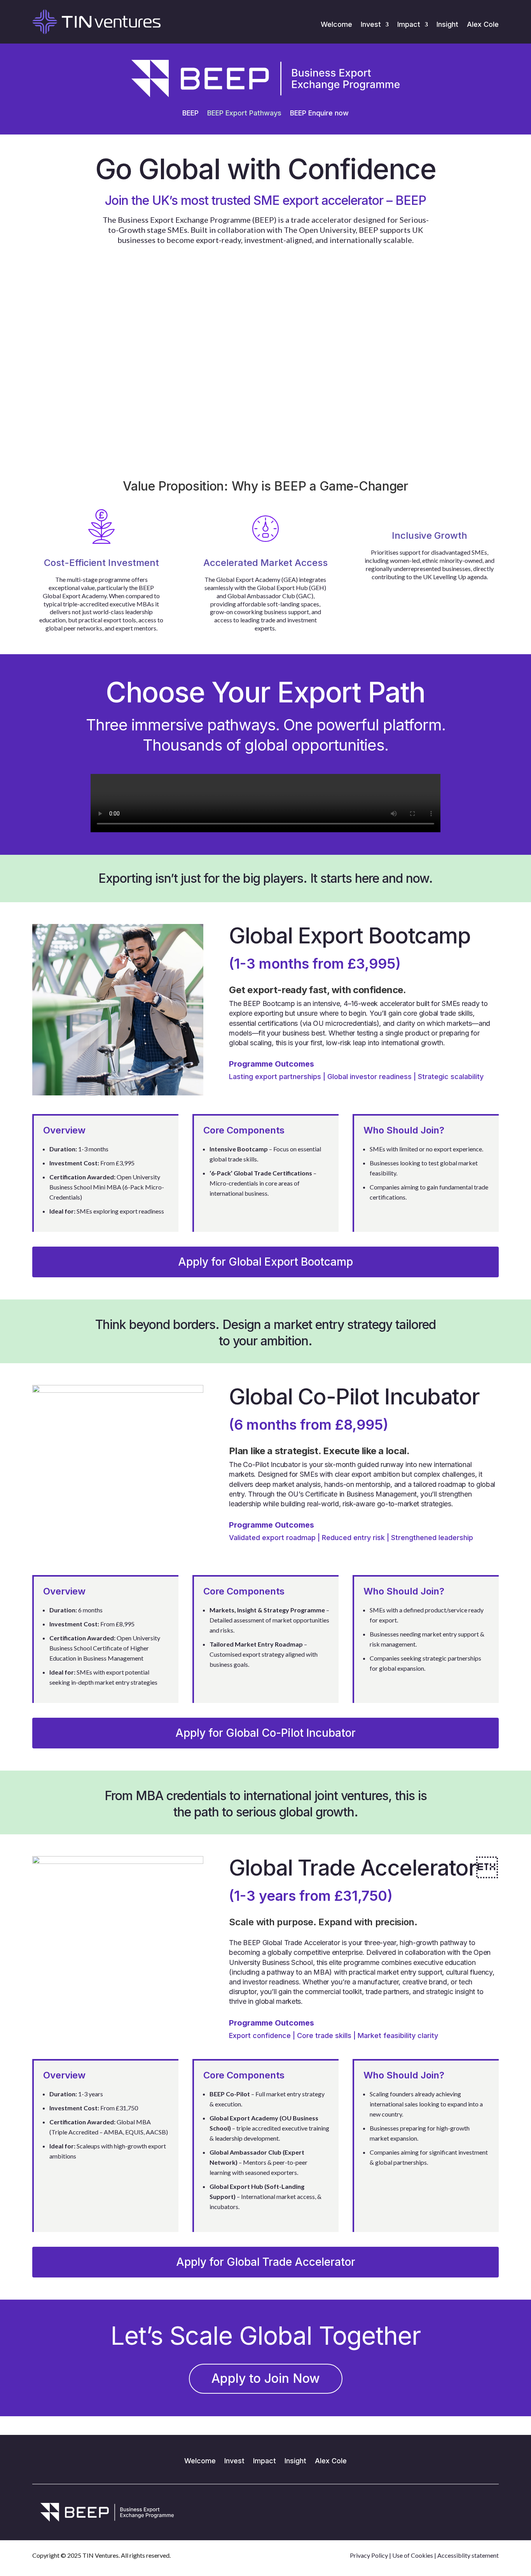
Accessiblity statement (468, 2555)
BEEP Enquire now (319, 114)
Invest (371, 25)
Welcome (336, 25)
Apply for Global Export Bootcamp (265, 1262)
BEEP (190, 114)
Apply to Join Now (266, 2378)
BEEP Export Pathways (244, 114)
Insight (447, 25)
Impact (409, 25)
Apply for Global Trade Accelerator (266, 2262)
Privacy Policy (369, 2555)
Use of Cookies (413, 2555)
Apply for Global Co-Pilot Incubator (265, 1733)
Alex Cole (483, 25)
